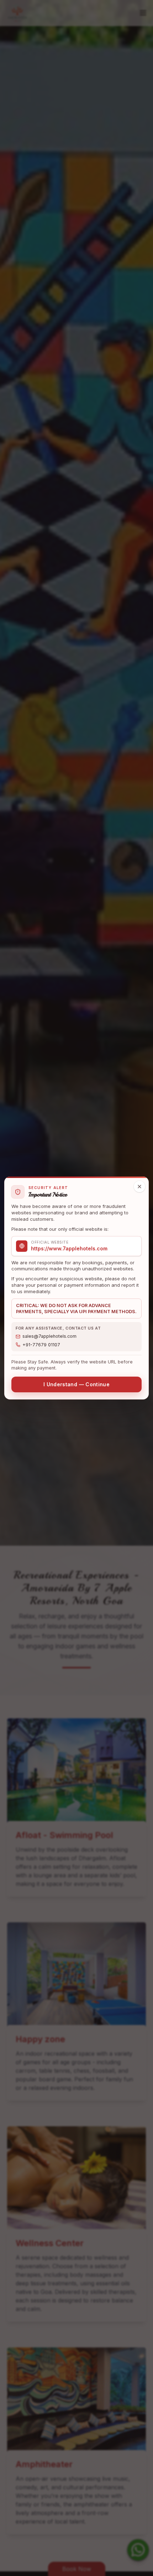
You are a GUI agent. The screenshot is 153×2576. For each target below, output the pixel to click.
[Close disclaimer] (139, 1187)
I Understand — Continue (76, 1384)
